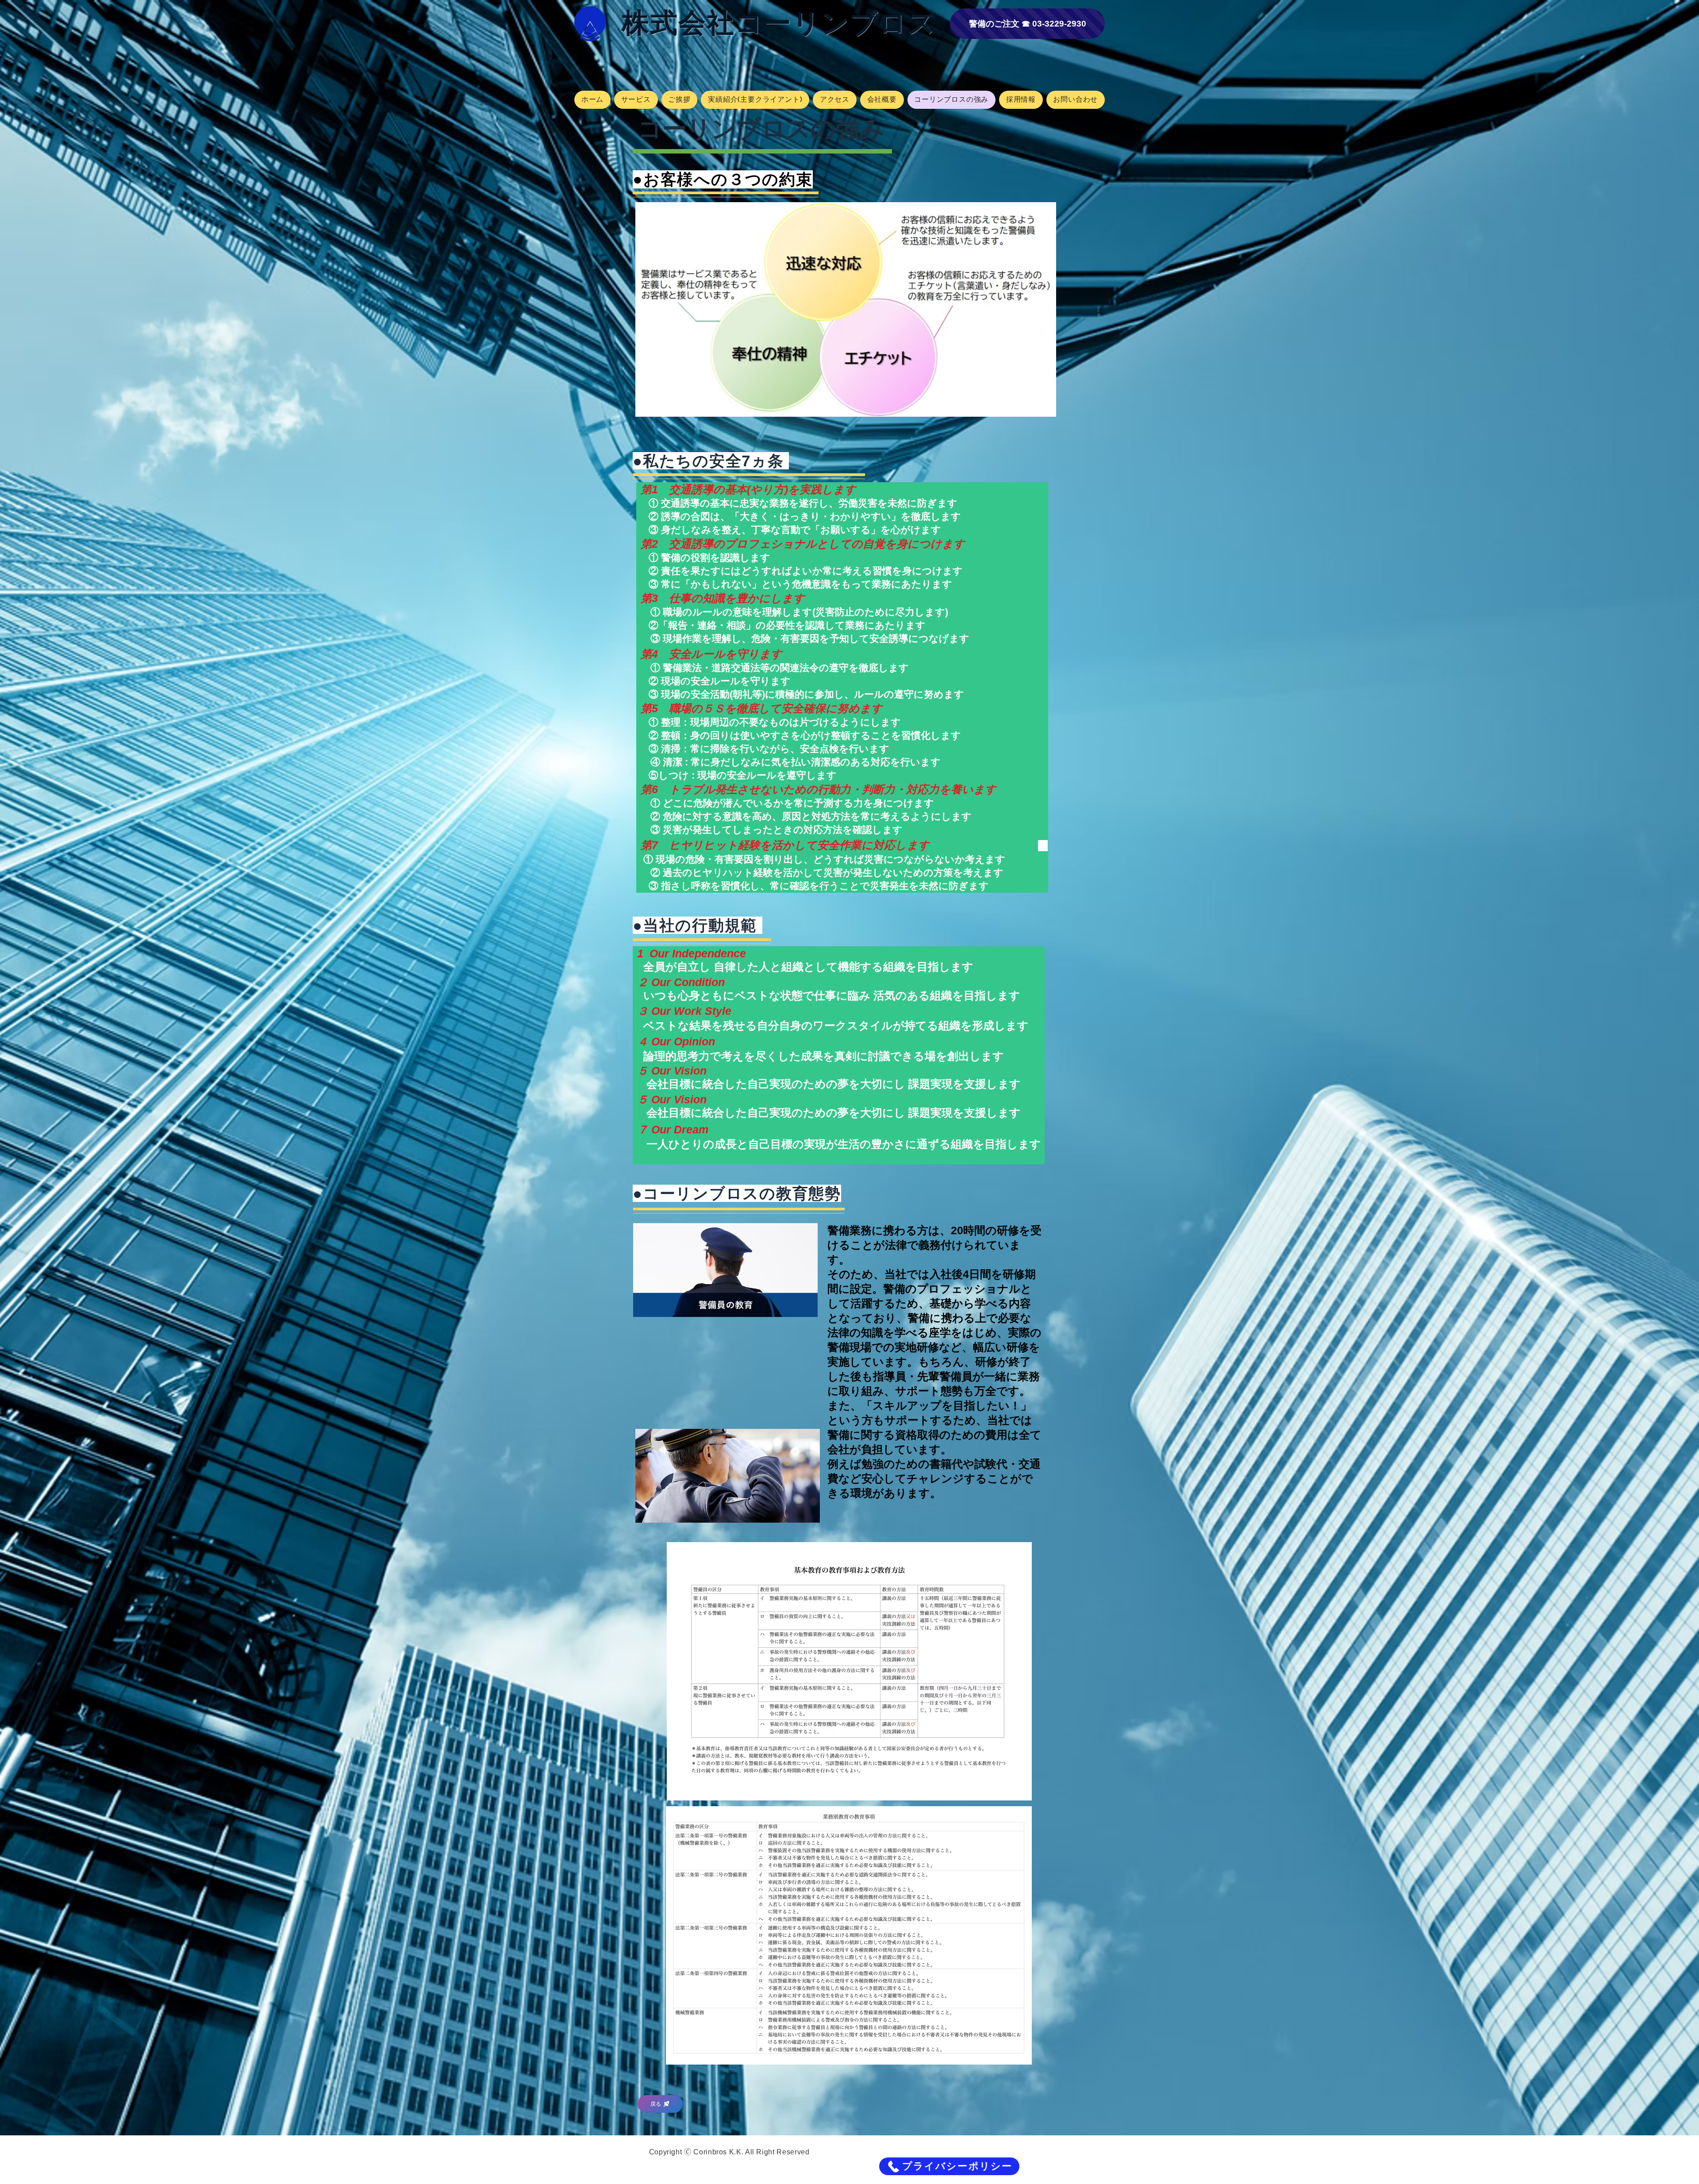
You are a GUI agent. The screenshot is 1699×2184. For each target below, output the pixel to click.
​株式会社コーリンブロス (779, 23)
